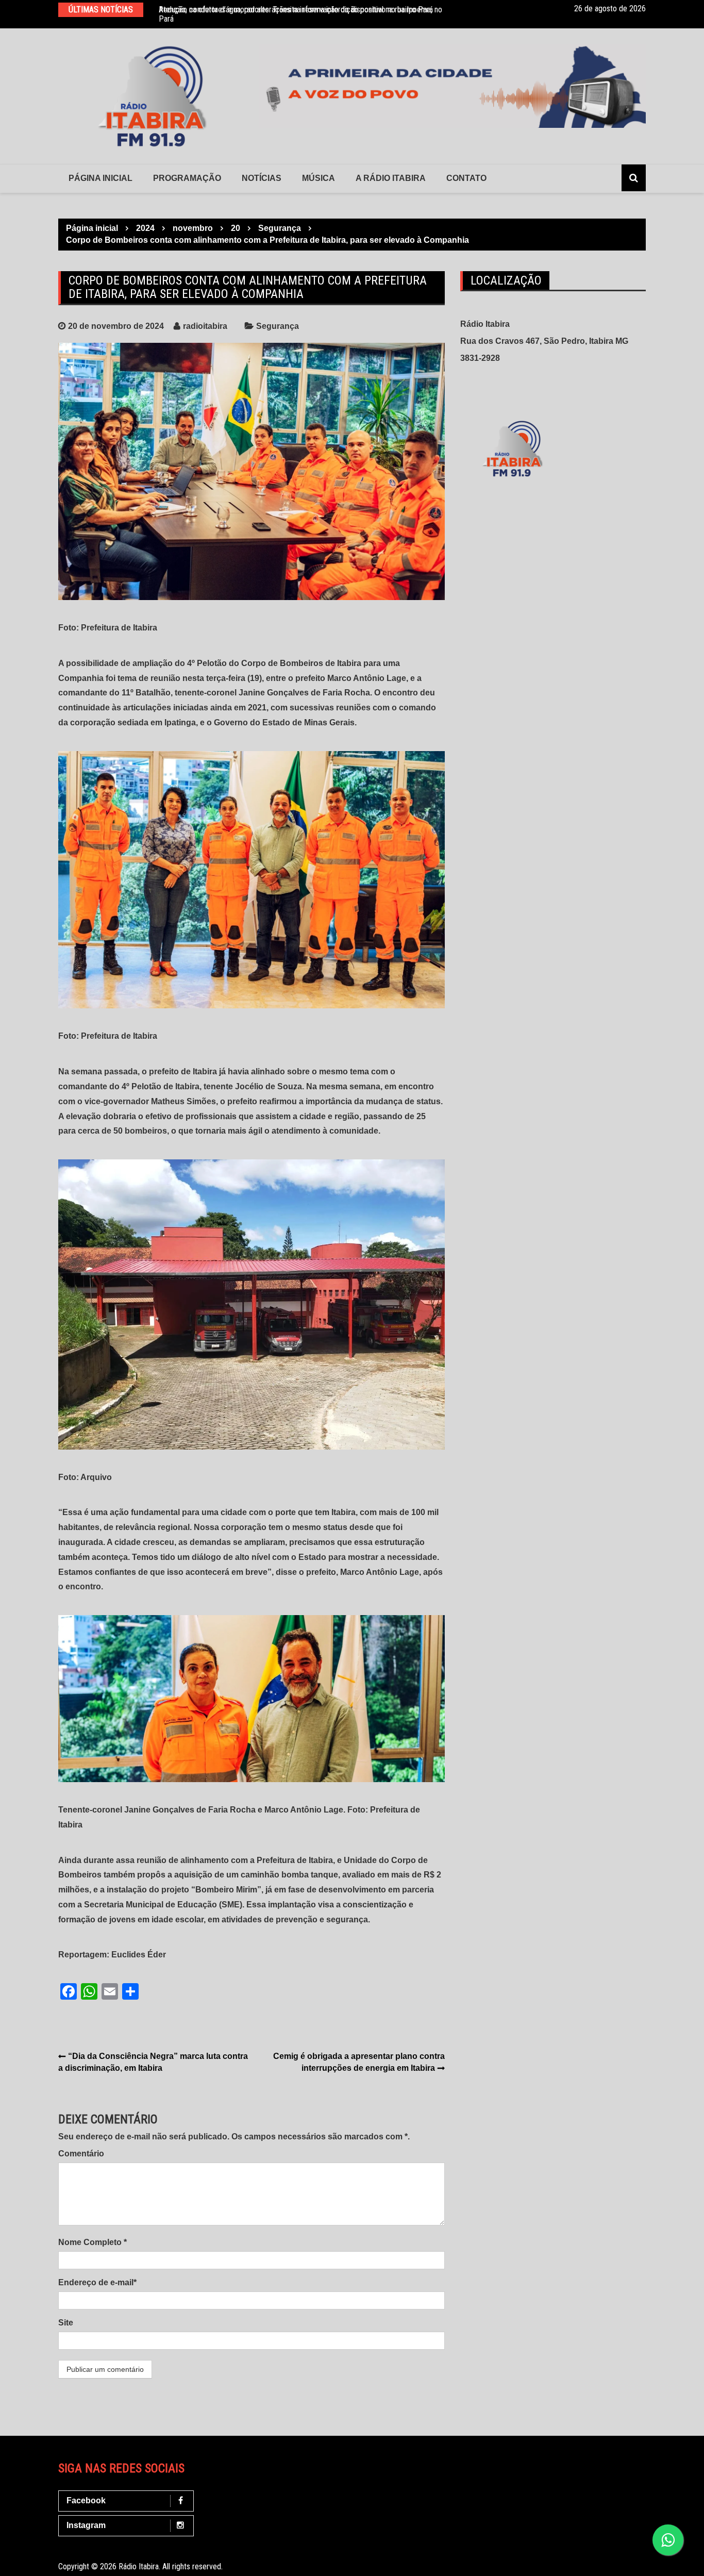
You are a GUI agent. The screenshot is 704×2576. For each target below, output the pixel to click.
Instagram (86, 2525)
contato (466, 178)
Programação (187, 178)
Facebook (86, 2500)
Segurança (278, 326)
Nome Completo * (93, 2242)
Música (319, 178)
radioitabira (205, 326)
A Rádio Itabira (391, 178)
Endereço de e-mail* (97, 2282)
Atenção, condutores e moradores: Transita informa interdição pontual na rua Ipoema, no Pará (300, 14)
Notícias (262, 178)
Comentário (81, 2154)
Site (66, 2323)
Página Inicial (100, 178)
